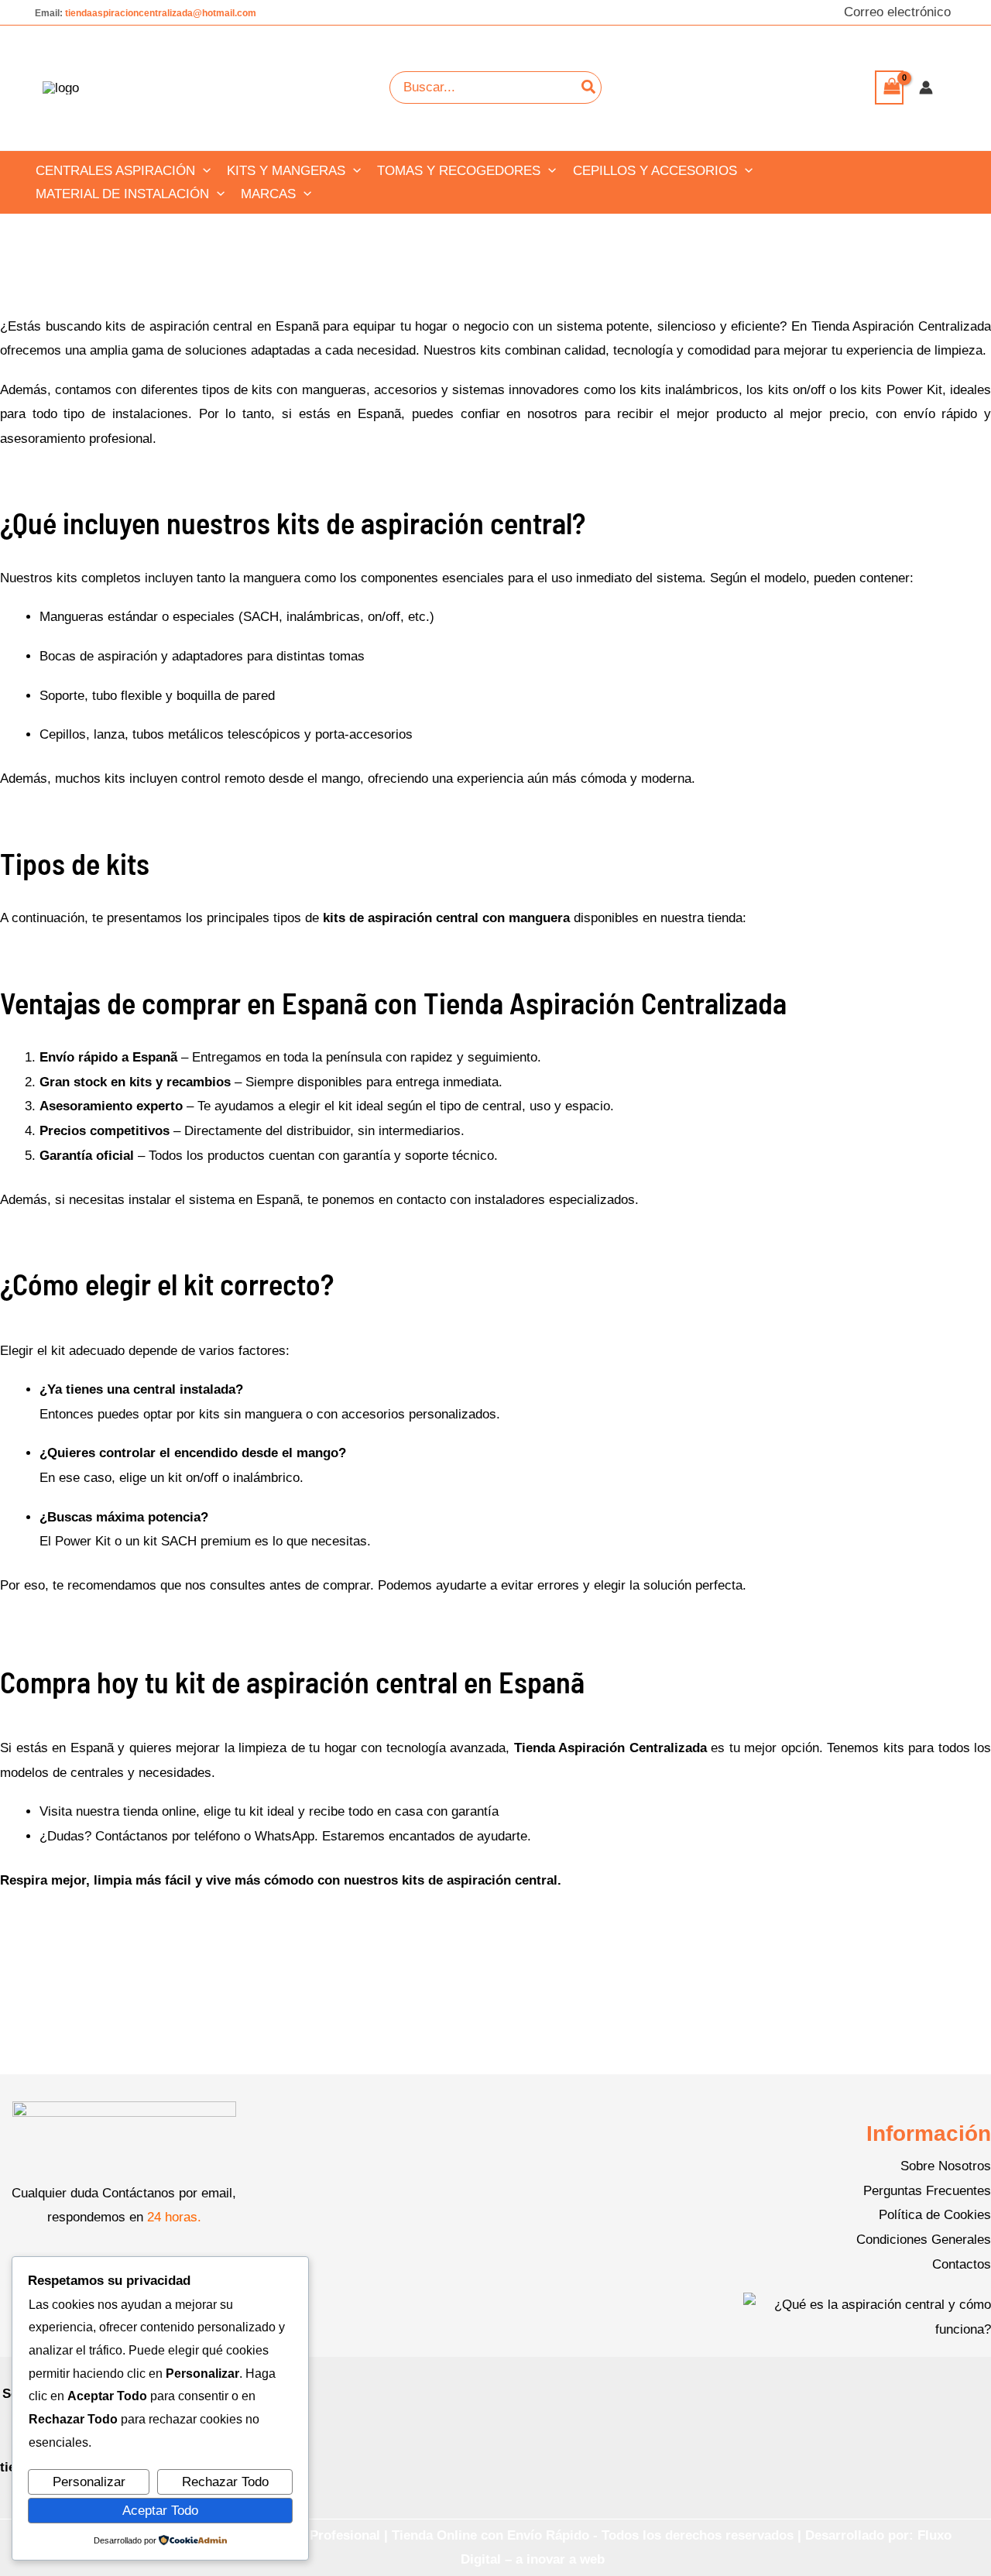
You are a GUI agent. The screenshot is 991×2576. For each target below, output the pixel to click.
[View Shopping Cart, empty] (889, 87)
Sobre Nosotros (946, 2166)
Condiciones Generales (924, 2240)
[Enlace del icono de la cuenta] (926, 87)
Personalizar (89, 2482)
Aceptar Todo (160, 2511)
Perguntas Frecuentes (927, 2191)
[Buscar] (589, 87)
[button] (203, 171)
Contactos (962, 2264)
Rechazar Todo (225, 2482)
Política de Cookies (935, 2215)
